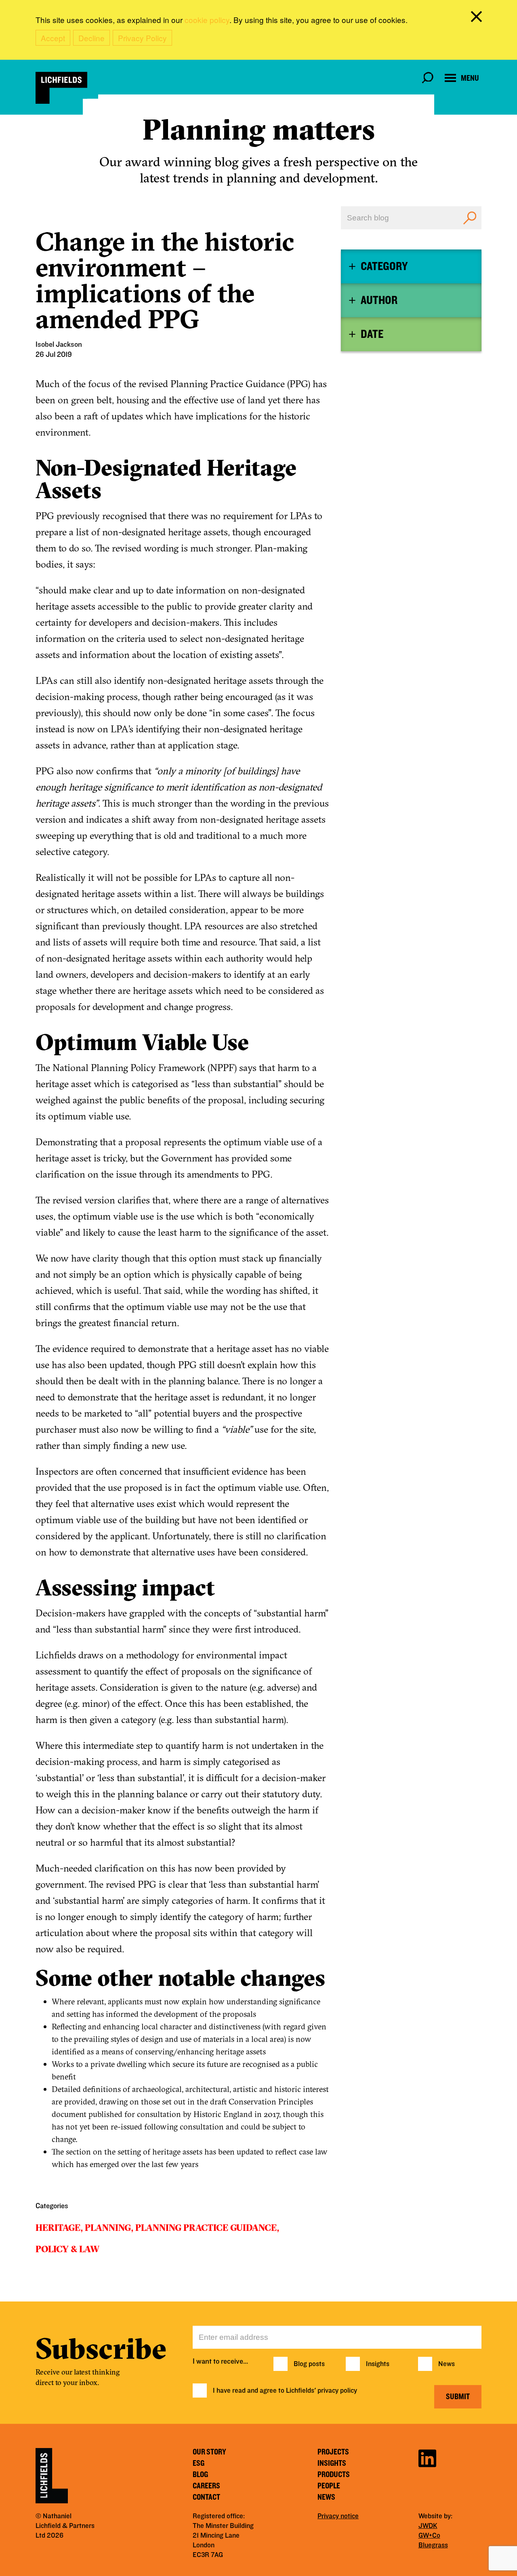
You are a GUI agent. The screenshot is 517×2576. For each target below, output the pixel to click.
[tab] (411, 266)
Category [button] (384, 266)
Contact (206, 2497)
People (329, 2486)
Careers (206, 2486)
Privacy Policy (142, 38)
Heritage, (59, 2228)
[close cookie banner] (478, 18)
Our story (209, 2452)
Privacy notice (338, 2516)
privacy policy (337, 2391)
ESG (199, 2463)
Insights (378, 2364)
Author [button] (379, 300)
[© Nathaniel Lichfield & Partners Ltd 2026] (61, 88)
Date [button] (372, 334)
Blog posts (309, 2364)
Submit (458, 2397)
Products (334, 2475)
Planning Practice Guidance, (207, 2228)
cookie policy (207, 20)
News (447, 2364)
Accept (53, 38)
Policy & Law (67, 2249)
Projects (333, 2452)
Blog (200, 2475)
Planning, (109, 2228)
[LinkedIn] (427, 2457)
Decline (91, 38)
